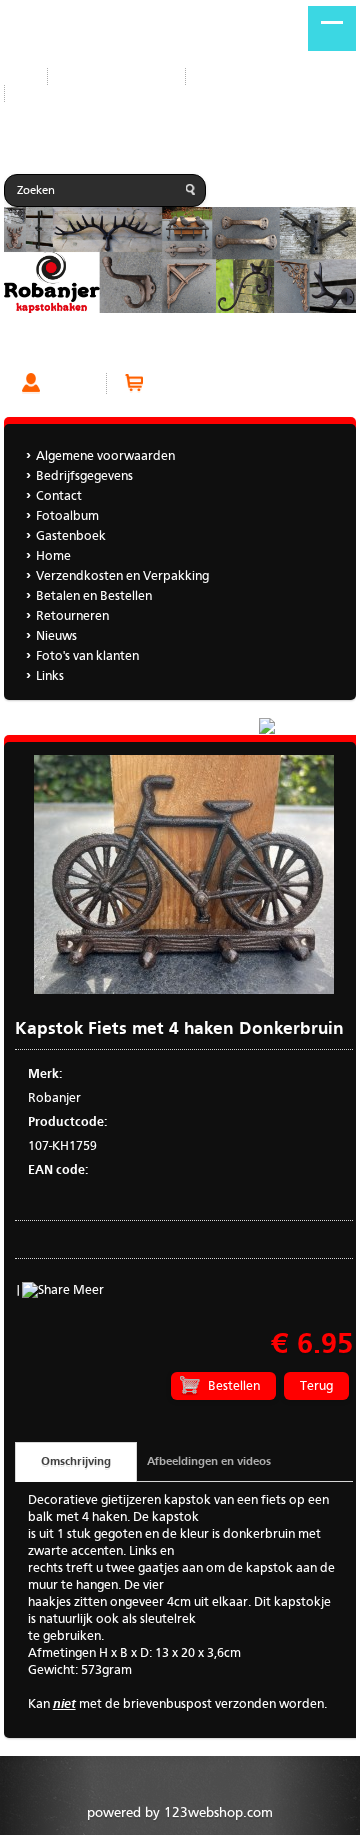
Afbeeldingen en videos (209, 1462)
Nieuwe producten (116, 76)
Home (53, 556)
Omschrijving (76, 1462)
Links (50, 676)
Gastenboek (55, 93)
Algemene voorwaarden (105, 456)
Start (18, 76)
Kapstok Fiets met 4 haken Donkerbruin (123, 346)
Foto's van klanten (87, 656)
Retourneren (72, 616)
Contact (224, 76)
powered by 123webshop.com (180, 1813)
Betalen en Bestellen (94, 596)
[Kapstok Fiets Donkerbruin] (184, 990)
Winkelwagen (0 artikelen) (226, 383)
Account (72, 383)
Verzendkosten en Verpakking (122, 576)
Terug (316, 1386)
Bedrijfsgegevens (84, 476)
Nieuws (56, 636)
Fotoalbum (67, 516)
